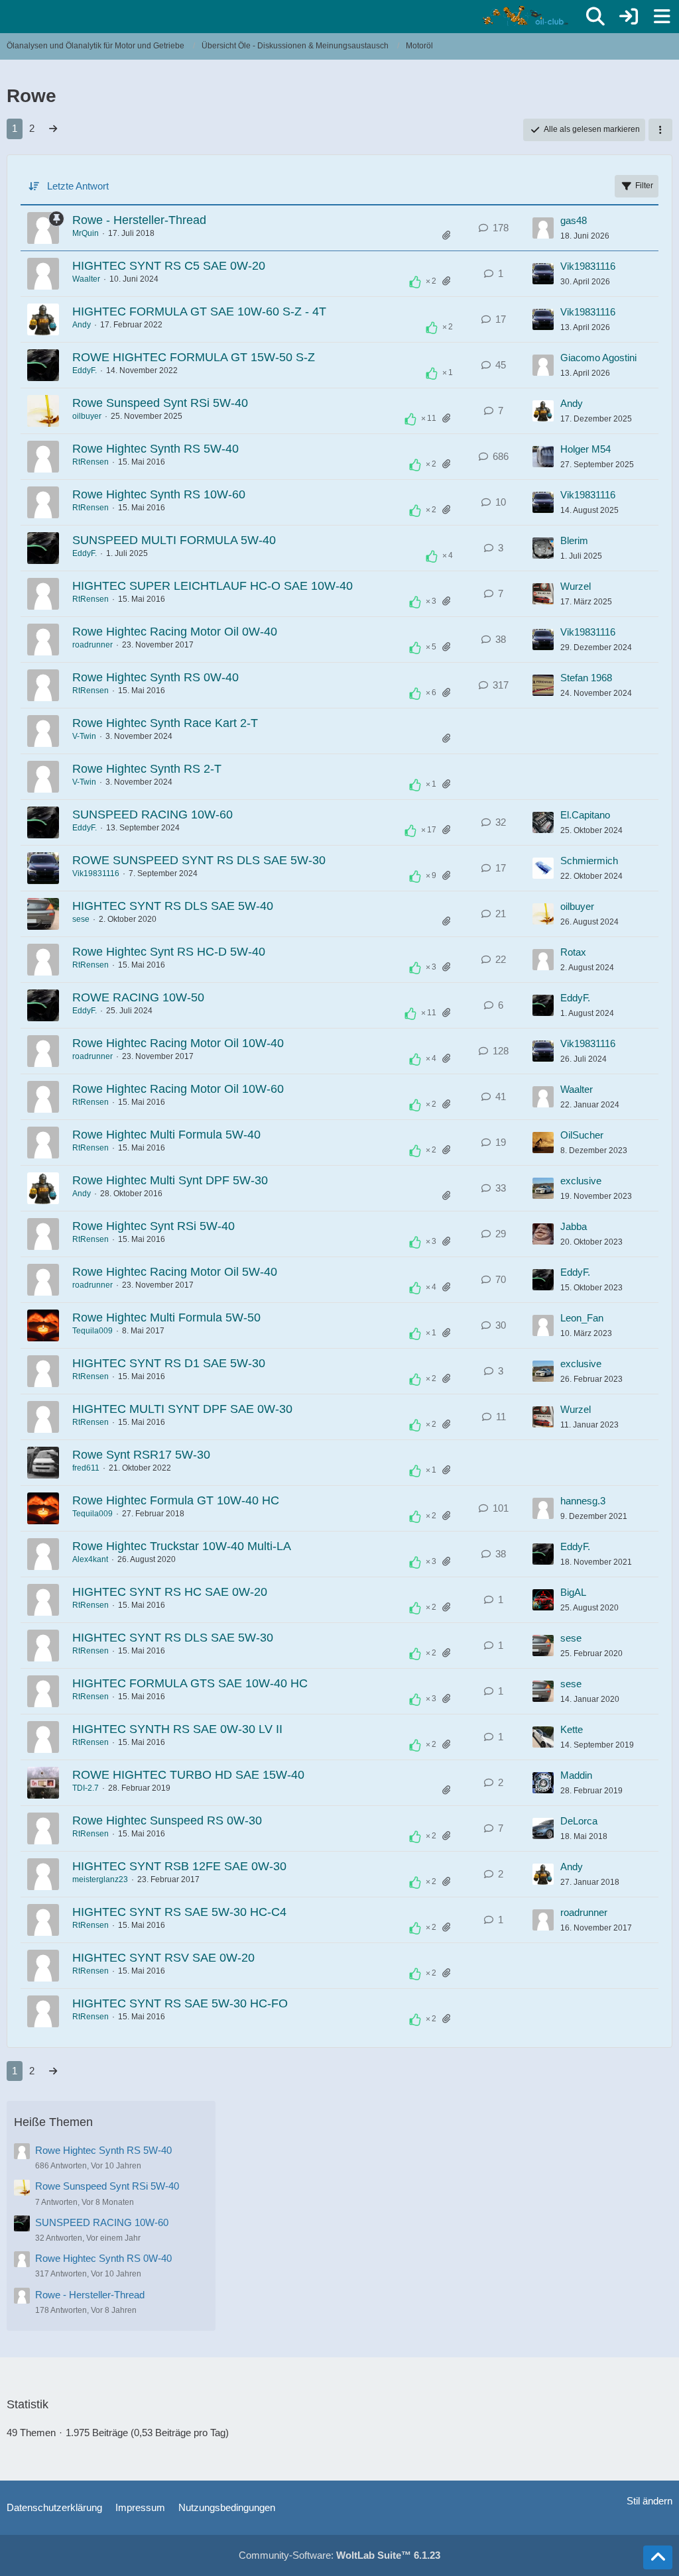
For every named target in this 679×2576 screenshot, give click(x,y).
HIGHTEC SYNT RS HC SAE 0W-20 (170, 1592)
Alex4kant (90, 1559)
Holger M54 (586, 449)
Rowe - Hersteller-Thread (139, 220)
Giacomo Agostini (598, 358)
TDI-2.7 (86, 1788)
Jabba (574, 1226)
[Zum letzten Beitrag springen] (543, 228)
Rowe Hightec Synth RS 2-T (147, 769)
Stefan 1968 (586, 678)
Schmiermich (589, 861)
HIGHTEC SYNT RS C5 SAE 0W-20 (169, 266)
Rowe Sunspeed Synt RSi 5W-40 (160, 403)
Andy (82, 325)
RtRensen (91, 462)
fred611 (86, 1468)
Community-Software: (339, 2555)
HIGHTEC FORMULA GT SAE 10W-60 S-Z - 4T (199, 311)
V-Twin (84, 736)
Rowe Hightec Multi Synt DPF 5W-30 (170, 1180)
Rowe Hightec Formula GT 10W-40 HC (176, 1500)
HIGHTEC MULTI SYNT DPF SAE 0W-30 (182, 1409)
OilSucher (582, 1135)
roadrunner (93, 645)
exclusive (581, 1181)
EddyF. (85, 370)
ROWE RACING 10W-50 (138, 997)
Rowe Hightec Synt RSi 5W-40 (154, 1226)
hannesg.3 (583, 1501)
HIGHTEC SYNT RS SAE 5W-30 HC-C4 (179, 1912)
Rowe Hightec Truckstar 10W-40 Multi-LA (182, 1546)
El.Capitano (585, 815)
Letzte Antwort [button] (78, 186)
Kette (572, 1729)
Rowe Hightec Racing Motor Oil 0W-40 (175, 632)
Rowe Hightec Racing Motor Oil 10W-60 (178, 1089)
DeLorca (579, 1821)
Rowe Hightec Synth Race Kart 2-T (165, 723)
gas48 (574, 220)
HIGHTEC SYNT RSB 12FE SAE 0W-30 (179, 1866)
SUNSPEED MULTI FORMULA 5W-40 (174, 540)
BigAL (573, 1592)
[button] (660, 130)
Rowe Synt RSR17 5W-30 (141, 1455)
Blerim (574, 540)
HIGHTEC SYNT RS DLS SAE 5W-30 (173, 1638)
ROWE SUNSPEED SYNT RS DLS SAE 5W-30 (199, 860)
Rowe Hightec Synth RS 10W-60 (159, 494)
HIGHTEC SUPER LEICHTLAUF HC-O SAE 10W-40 (213, 586)
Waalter (86, 279)
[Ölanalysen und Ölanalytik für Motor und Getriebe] (527, 16)
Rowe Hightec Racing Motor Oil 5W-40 (175, 1272)
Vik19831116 (588, 266)
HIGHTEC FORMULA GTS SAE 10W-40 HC (190, 1683)
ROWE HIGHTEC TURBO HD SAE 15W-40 (188, 1775)
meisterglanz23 (100, 1879)
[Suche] (595, 17)
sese (81, 919)
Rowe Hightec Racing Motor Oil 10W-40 (178, 1043)
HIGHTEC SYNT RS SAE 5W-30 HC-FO (180, 2003)
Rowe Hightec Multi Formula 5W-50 (166, 1317)
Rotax (573, 952)
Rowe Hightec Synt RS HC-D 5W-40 (169, 952)
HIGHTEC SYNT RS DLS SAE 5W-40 (173, 906)
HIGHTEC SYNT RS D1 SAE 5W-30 (169, 1363)
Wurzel (576, 586)
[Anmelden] (629, 17)
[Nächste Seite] (53, 129)
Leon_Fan (582, 1318)
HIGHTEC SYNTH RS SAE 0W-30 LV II (177, 1729)
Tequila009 (93, 1331)
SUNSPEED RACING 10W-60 (153, 814)
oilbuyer (87, 416)
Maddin (576, 1775)
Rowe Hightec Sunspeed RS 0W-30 (167, 1820)
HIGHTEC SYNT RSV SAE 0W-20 (163, 1958)
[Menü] (662, 17)
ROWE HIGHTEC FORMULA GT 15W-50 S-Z (194, 357)
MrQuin (86, 233)
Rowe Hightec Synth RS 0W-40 (155, 677)
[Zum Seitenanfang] (658, 2557)
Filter (644, 186)
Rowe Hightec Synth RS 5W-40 (155, 449)
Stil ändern (649, 2501)
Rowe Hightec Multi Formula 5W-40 (166, 1135)
